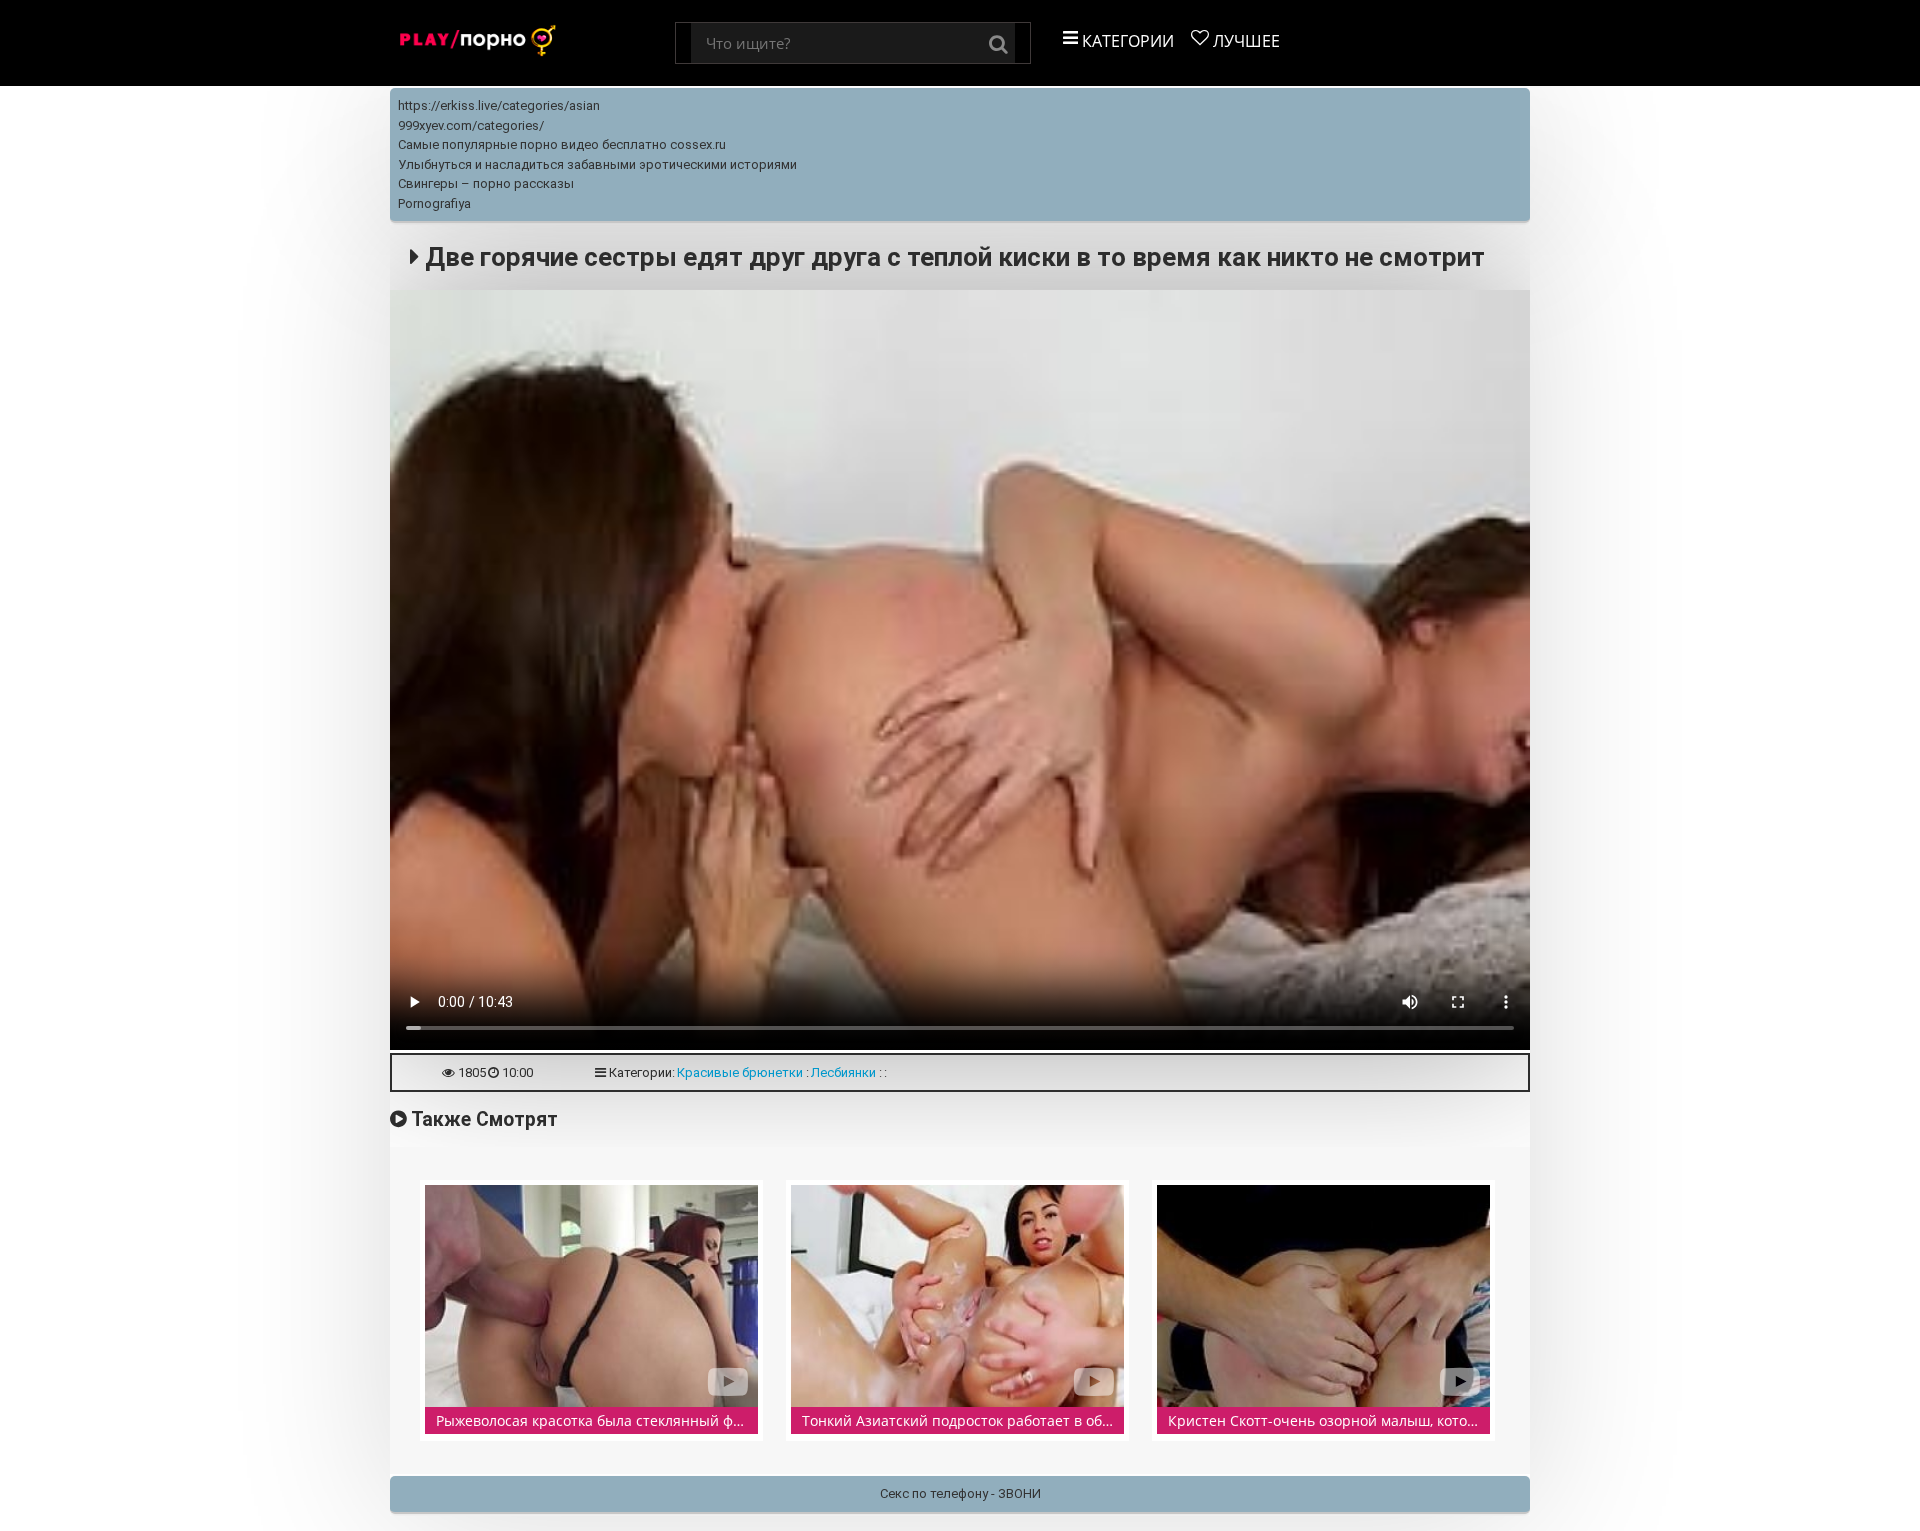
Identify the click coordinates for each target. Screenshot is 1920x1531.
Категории (1126, 41)
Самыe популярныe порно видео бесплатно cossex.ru (562, 144)
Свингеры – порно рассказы (486, 183)
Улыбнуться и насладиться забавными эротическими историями (597, 164)
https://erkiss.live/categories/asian (499, 105)
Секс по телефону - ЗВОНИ (960, 1493)
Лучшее (1244, 41)
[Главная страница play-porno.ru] (532, 43)
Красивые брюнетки (740, 1072)
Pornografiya (434, 203)
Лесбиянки (843, 1072)
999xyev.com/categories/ (471, 125)
